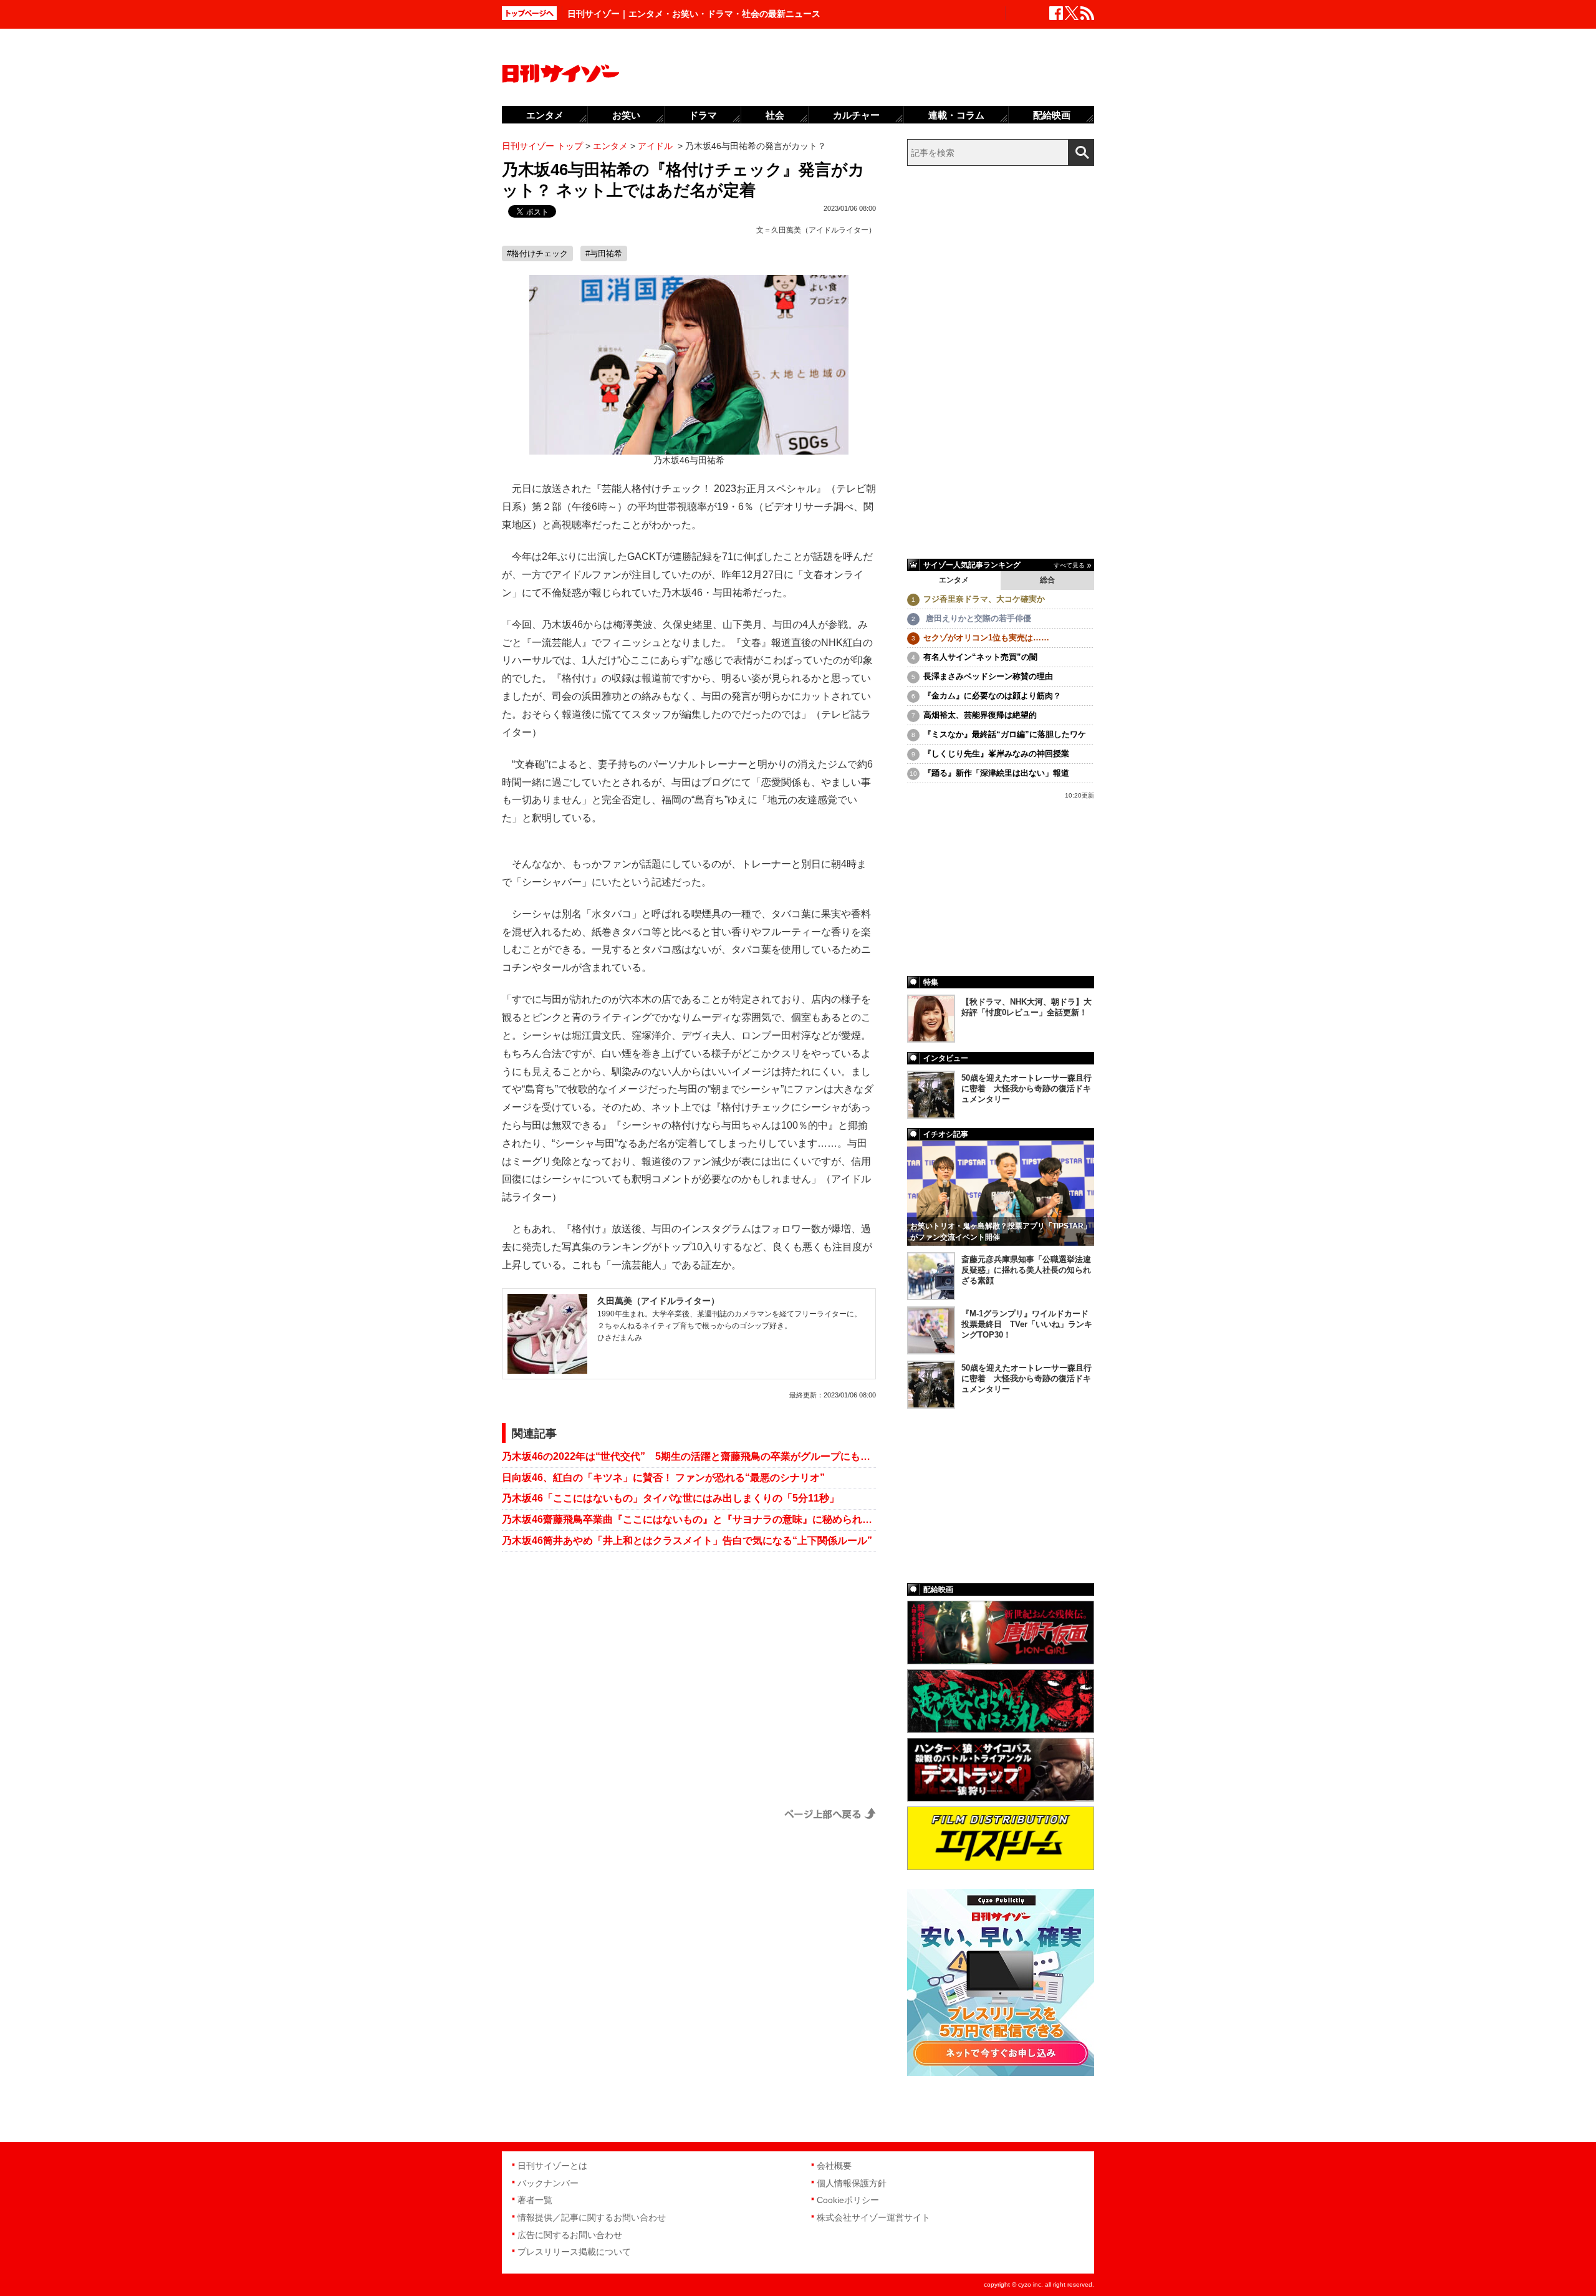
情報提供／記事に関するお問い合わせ (592, 2217)
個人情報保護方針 (852, 2183)
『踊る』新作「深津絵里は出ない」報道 (996, 773)
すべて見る (1069, 565)
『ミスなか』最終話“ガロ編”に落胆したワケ (1005, 734)
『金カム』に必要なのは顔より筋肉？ (992, 696)
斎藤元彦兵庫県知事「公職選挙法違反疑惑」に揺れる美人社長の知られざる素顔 (1026, 1270)
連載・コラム (956, 115)
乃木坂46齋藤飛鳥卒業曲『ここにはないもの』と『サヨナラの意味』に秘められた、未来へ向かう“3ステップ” (689, 1519)
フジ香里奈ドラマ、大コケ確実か (984, 599)
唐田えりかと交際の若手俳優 (977, 618)
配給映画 (1052, 115)
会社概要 (834, 2166)
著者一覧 (535, 2200)
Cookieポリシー (848, 2200)
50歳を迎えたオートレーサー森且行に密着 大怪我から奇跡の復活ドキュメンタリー (1026, 1088)
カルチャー (856, 115)
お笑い (626, 115)
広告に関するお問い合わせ (570, 2235)
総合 (1047, 580)
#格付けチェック (537, 253)
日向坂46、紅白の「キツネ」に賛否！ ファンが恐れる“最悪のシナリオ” (663, 1478)
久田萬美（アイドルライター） (824, 230)
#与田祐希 (604, 253)
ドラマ (703, 115)
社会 (775, 115)
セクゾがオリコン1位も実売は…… (986, 638)
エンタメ (954, 580)
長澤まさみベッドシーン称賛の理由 (988, 676)
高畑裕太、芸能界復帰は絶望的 (980, 715)
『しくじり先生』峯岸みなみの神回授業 (996, 754)
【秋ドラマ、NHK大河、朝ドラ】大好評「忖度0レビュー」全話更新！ (1026, 1007)
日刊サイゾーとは (552, 2166)
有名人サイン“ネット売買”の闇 (980, 657)
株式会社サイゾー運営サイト (873, 2217)
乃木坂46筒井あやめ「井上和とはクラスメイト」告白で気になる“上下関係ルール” (687, 1541)
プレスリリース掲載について (574, 2252)
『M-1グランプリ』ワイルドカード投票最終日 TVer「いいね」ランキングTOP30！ (1027, 1324)
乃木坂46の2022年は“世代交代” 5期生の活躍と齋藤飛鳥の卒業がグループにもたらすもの (689, 1456)
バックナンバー (548, 2183)
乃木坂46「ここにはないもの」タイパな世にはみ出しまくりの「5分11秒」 (671, 1498)
